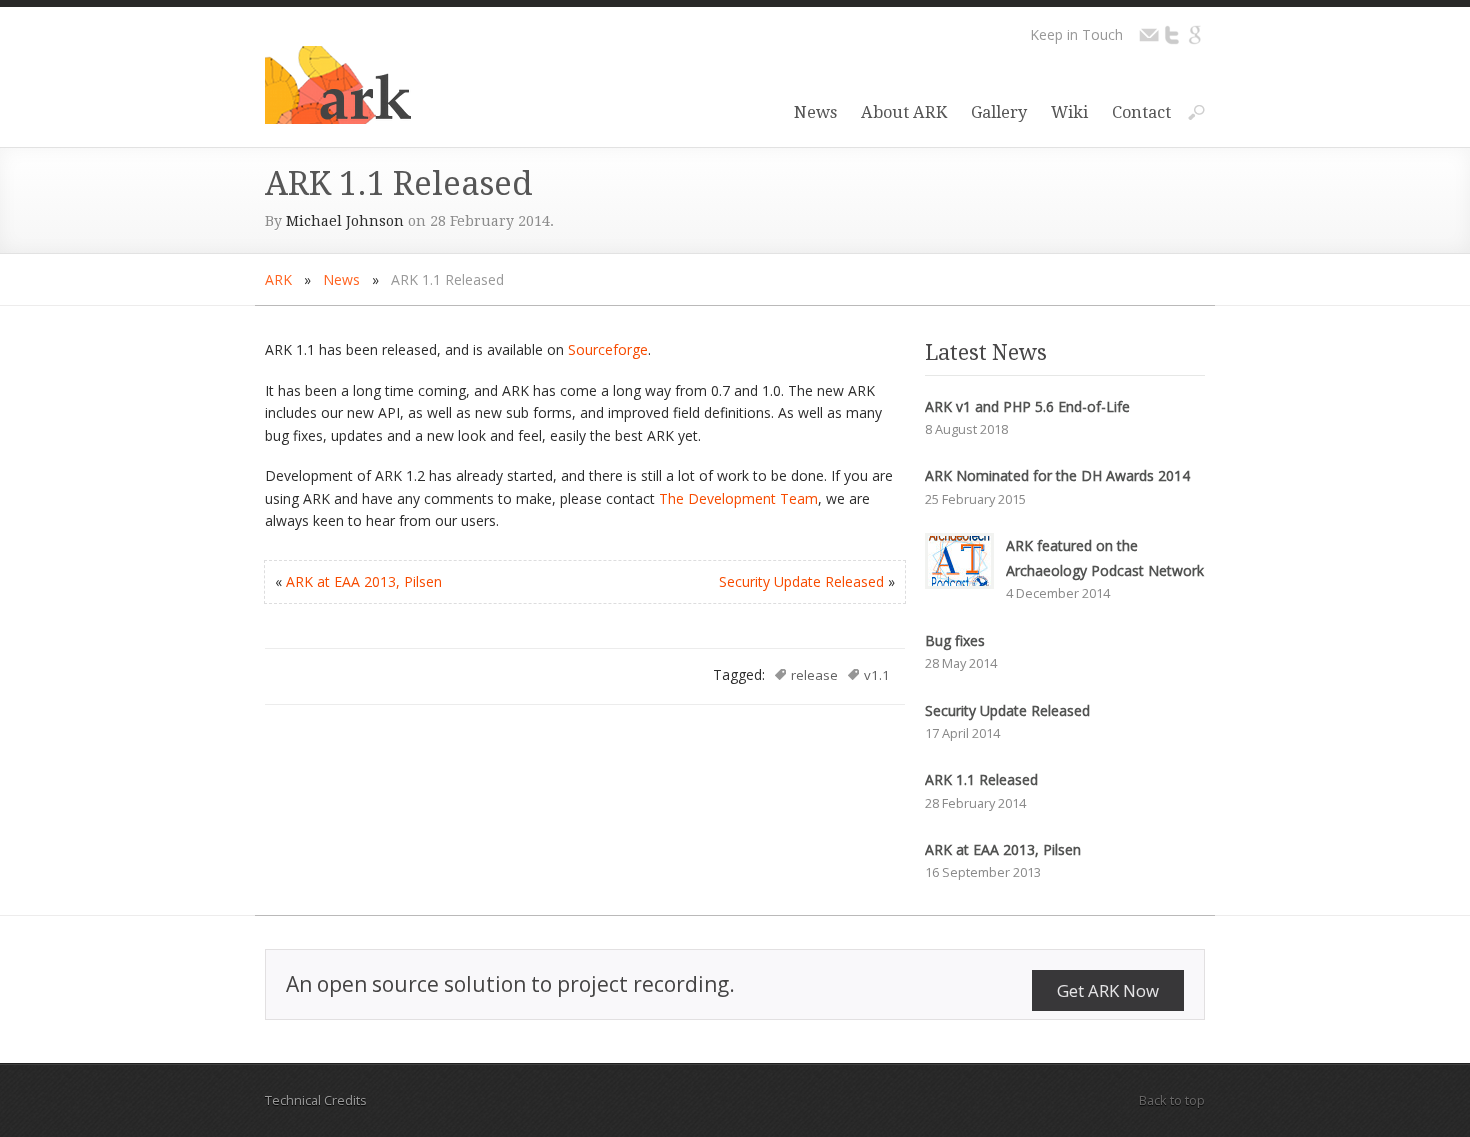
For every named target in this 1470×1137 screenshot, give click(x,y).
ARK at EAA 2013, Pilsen (364, 581)
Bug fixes (955, 640)
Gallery (999, 112)
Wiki (1069, 112)
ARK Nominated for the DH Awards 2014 (1057, 475)
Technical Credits (316, 1100)
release (814, 675)
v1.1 (877, 675)
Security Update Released (801, 581)
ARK (278, 279)
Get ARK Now (1108, 990)
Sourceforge (608, 349)
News (815, 112)
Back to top (1172, 1100)
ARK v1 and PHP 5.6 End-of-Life (1027, 406)
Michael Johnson (345, 221)
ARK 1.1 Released (981, 779)
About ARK (904, 112)
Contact (1141, 112)
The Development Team (738, 498)
